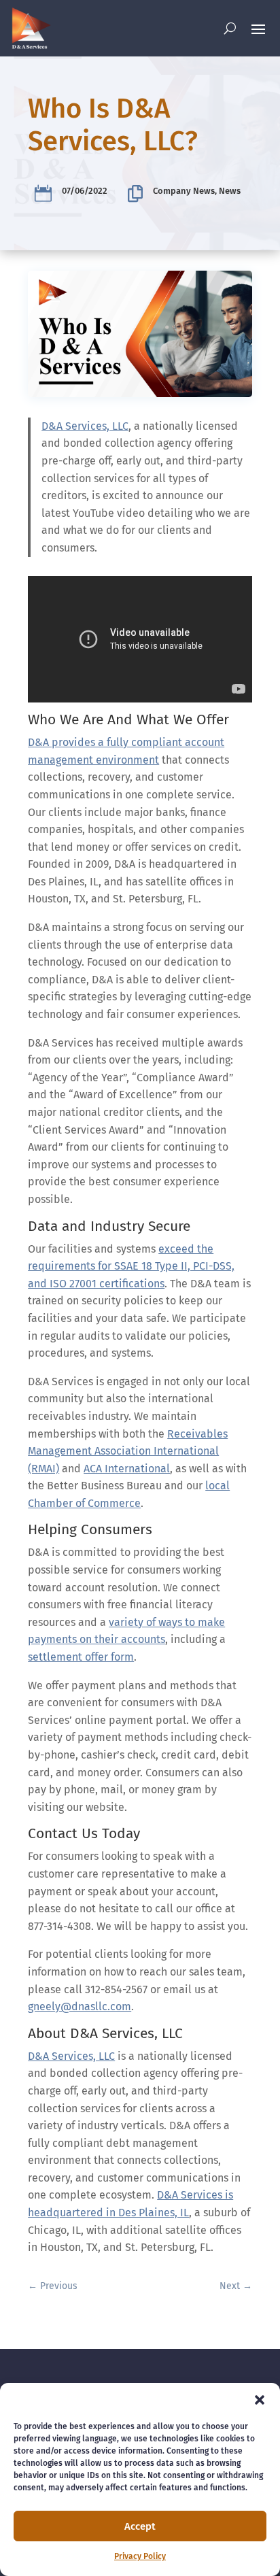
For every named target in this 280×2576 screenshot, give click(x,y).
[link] (31, 28)
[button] (260, 2400)
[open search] (230, 28)
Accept (140, 2526)
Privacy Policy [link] (140, 2556)
